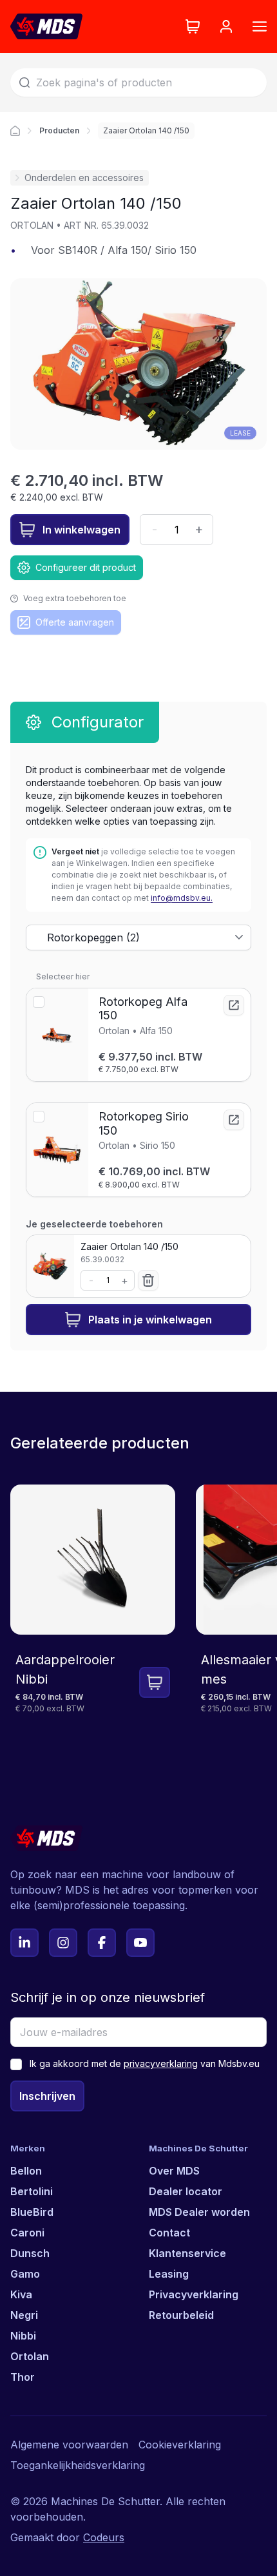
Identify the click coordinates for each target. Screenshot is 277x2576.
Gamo (25, 2274)
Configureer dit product (86, 567)
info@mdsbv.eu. (182, 898)
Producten (59, 130)
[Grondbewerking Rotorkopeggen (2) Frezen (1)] (138, 937)
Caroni (27, 2233)
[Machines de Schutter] (15, 131)
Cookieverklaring (180, 2445)
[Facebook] (102, 1943)
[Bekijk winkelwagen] (193, 26)
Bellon (26, 2171)
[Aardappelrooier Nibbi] (93, 1619)
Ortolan (30, 2356)
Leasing (169, 2274)
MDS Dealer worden (199, 2212)
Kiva (21, 2294)
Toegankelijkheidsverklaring (78, 2465)
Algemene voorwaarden (69, 2445)
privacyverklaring (161, 2063)
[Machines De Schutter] (46, 26)
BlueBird (32, 2212)
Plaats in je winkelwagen (150, 1320)
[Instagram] (63, 1943)
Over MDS (174, 2171)
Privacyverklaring (194, 2294)
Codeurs (104, 2537)
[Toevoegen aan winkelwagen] (155, 1682)
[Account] (226, 26)
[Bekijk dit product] (234, 1005)
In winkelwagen (81, 530)
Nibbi (23, 2336)
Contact (169, 2233)
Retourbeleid (181, 2315)
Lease (240, 433)
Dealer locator (186, 2191)
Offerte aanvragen (75, 622)
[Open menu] (260, 26)
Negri (24, 2315)
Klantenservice (187, 2253)
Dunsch (30, 2253)
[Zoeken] (24, 82)
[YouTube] (140, 1943)
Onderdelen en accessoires (84, 178)
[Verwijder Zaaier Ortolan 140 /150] (148, 1280)
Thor (23, 2377)
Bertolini (32, 2191)
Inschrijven (47, 2096)
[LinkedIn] (24, 1943)
